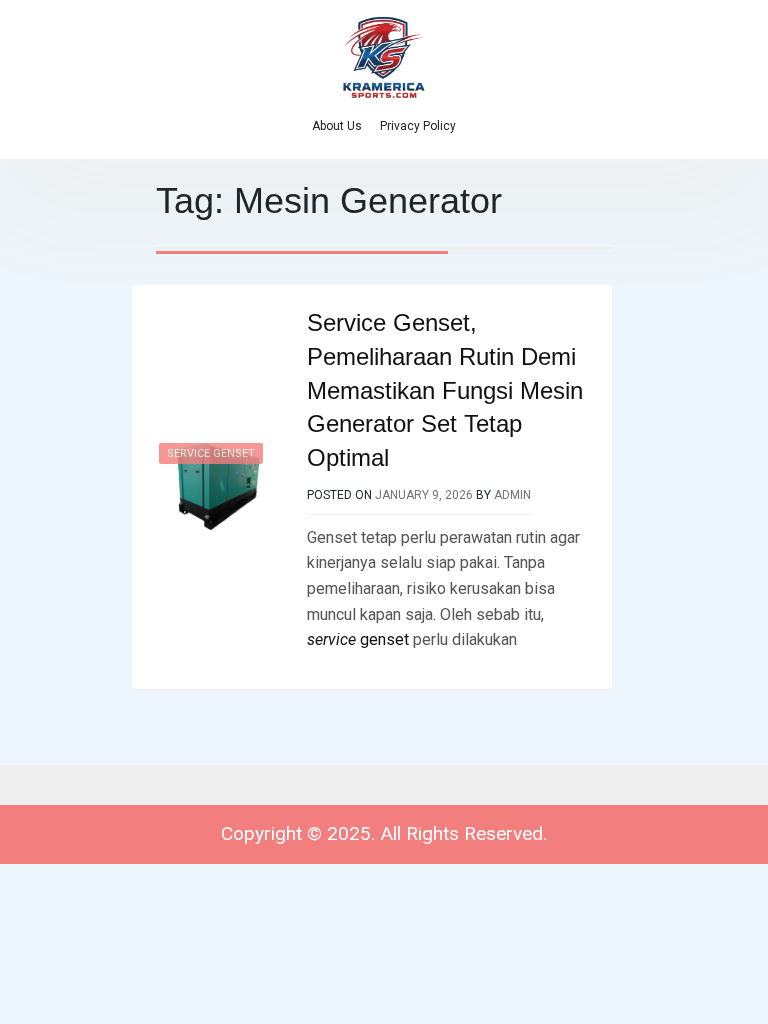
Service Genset (211, 453)
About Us (337, 126)
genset (358, 639)
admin (512, 495)
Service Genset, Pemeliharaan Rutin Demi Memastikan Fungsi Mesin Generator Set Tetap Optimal (445, 390)
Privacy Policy (418, 126)
